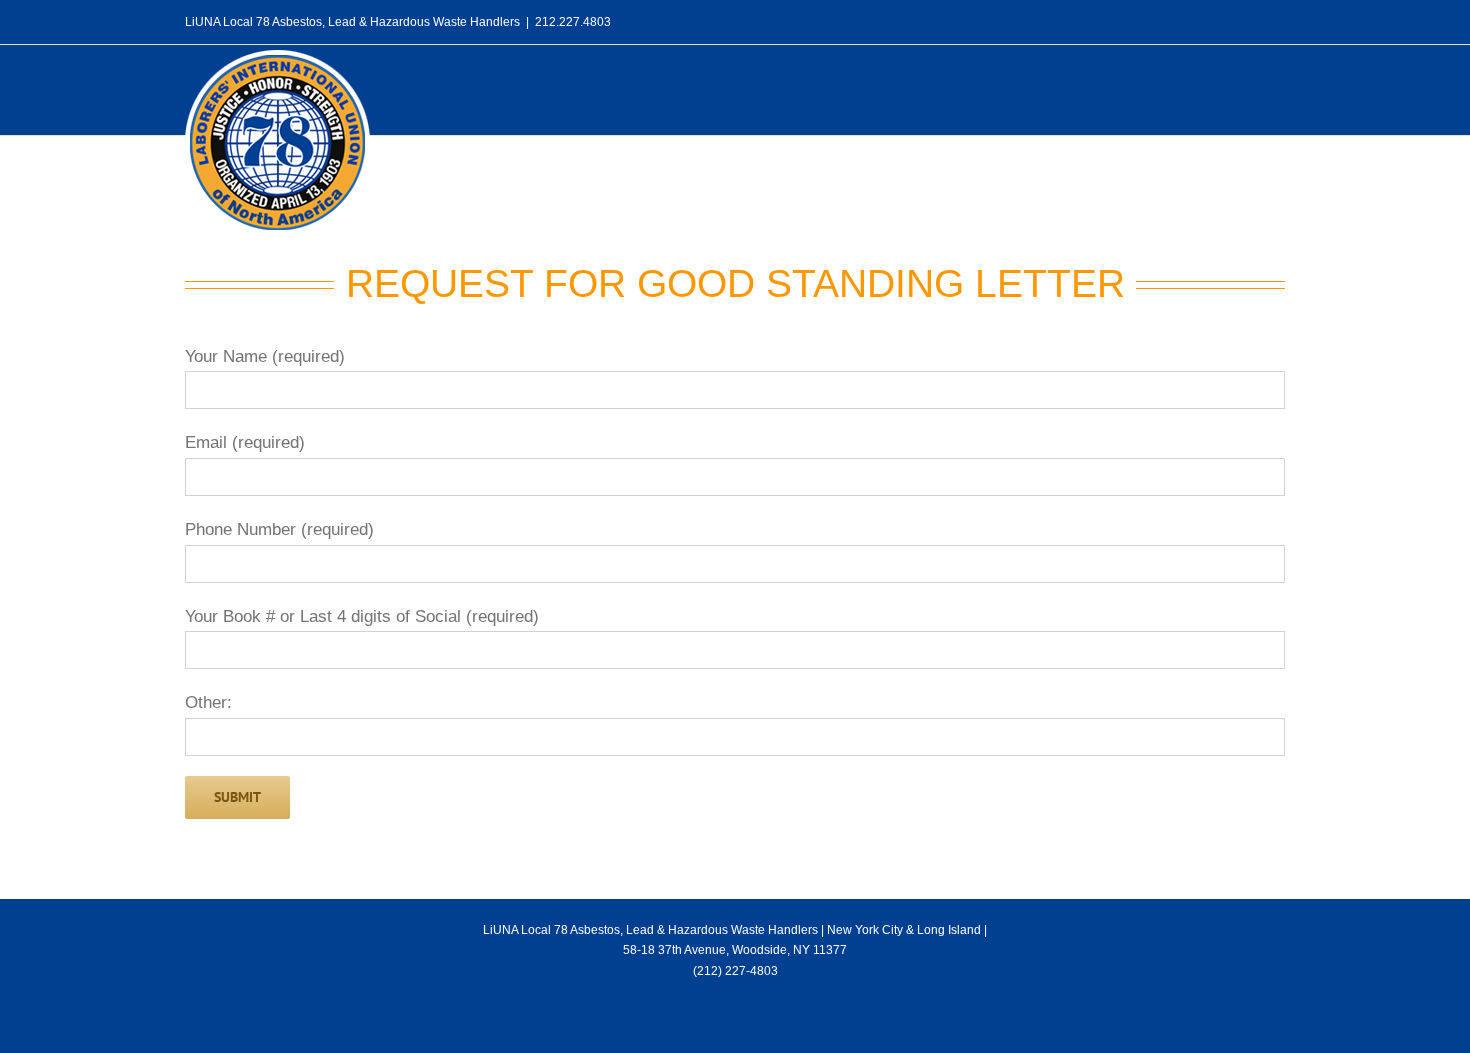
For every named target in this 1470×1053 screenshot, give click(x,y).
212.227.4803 (573, 22)
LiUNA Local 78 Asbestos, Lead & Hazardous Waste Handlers (650, 930)
